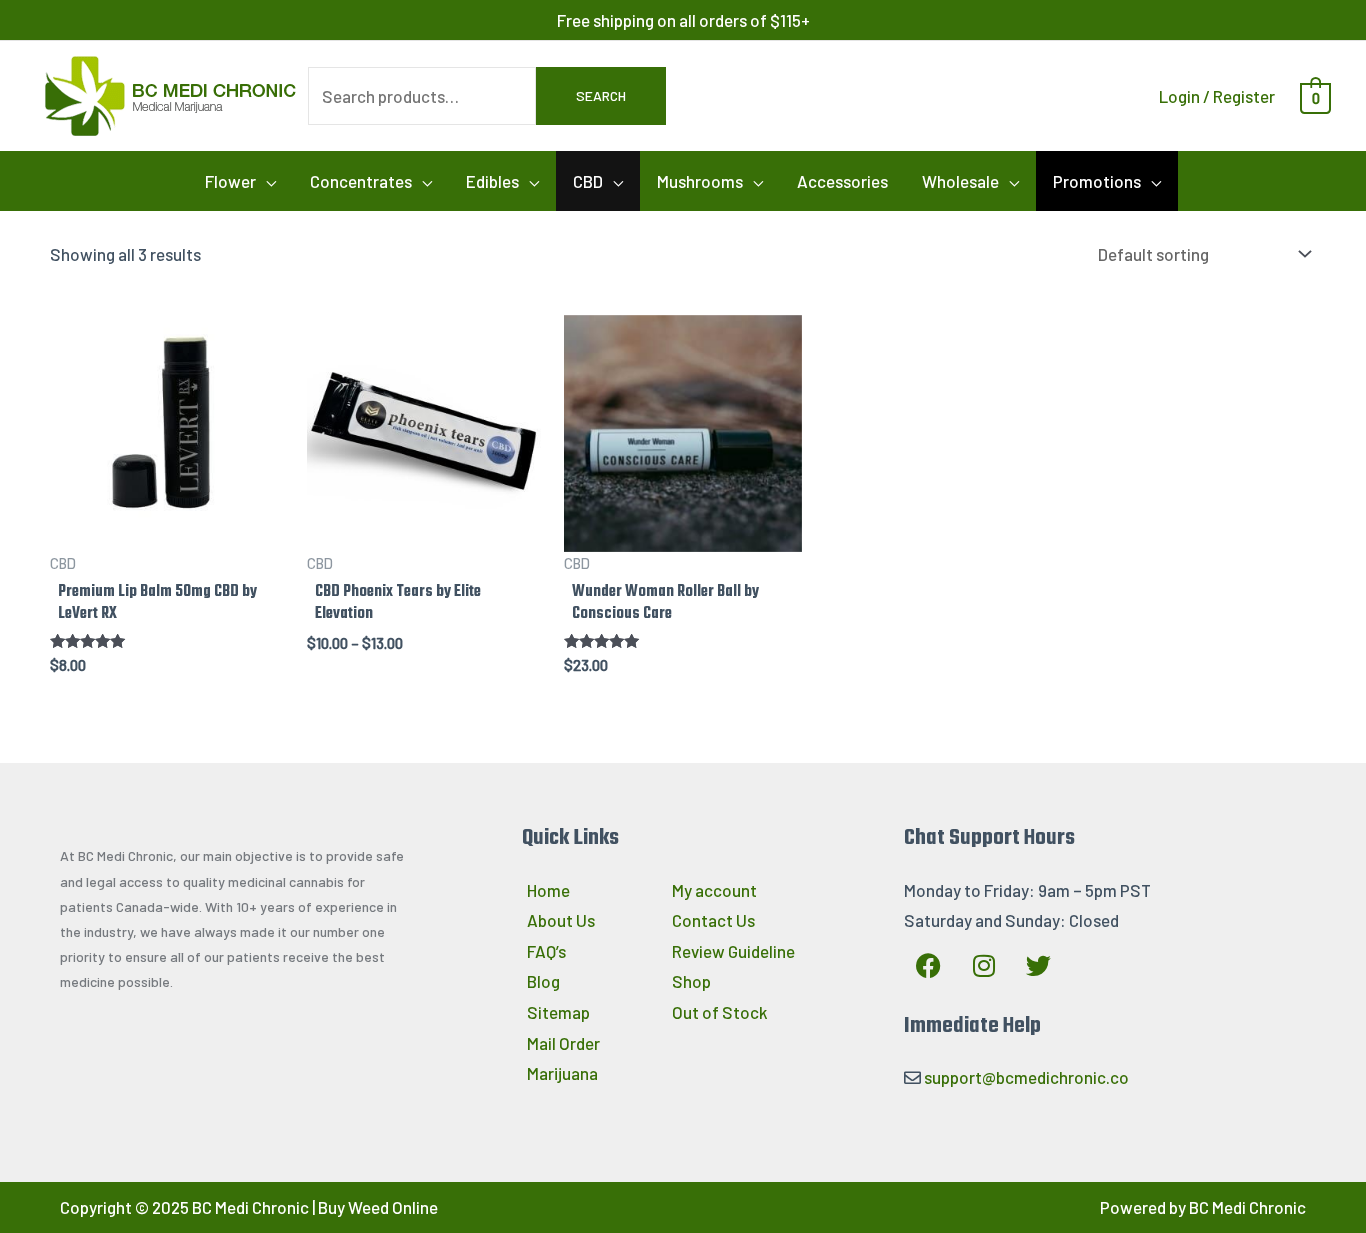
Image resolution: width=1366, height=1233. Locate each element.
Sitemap (558, 1012)
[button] (240, 181)
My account (714, 890)
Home (548, 890)
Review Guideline (733, 951)
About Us (561, 920)
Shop (691, 981)
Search (601, 95)
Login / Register (1217, 96)
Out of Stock (720, 1012)
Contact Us (713, 920)
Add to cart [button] (683, 526)
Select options (169, 526)
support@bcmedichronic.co (1026, 1077)
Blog (543, 981)
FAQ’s (546, 951)
